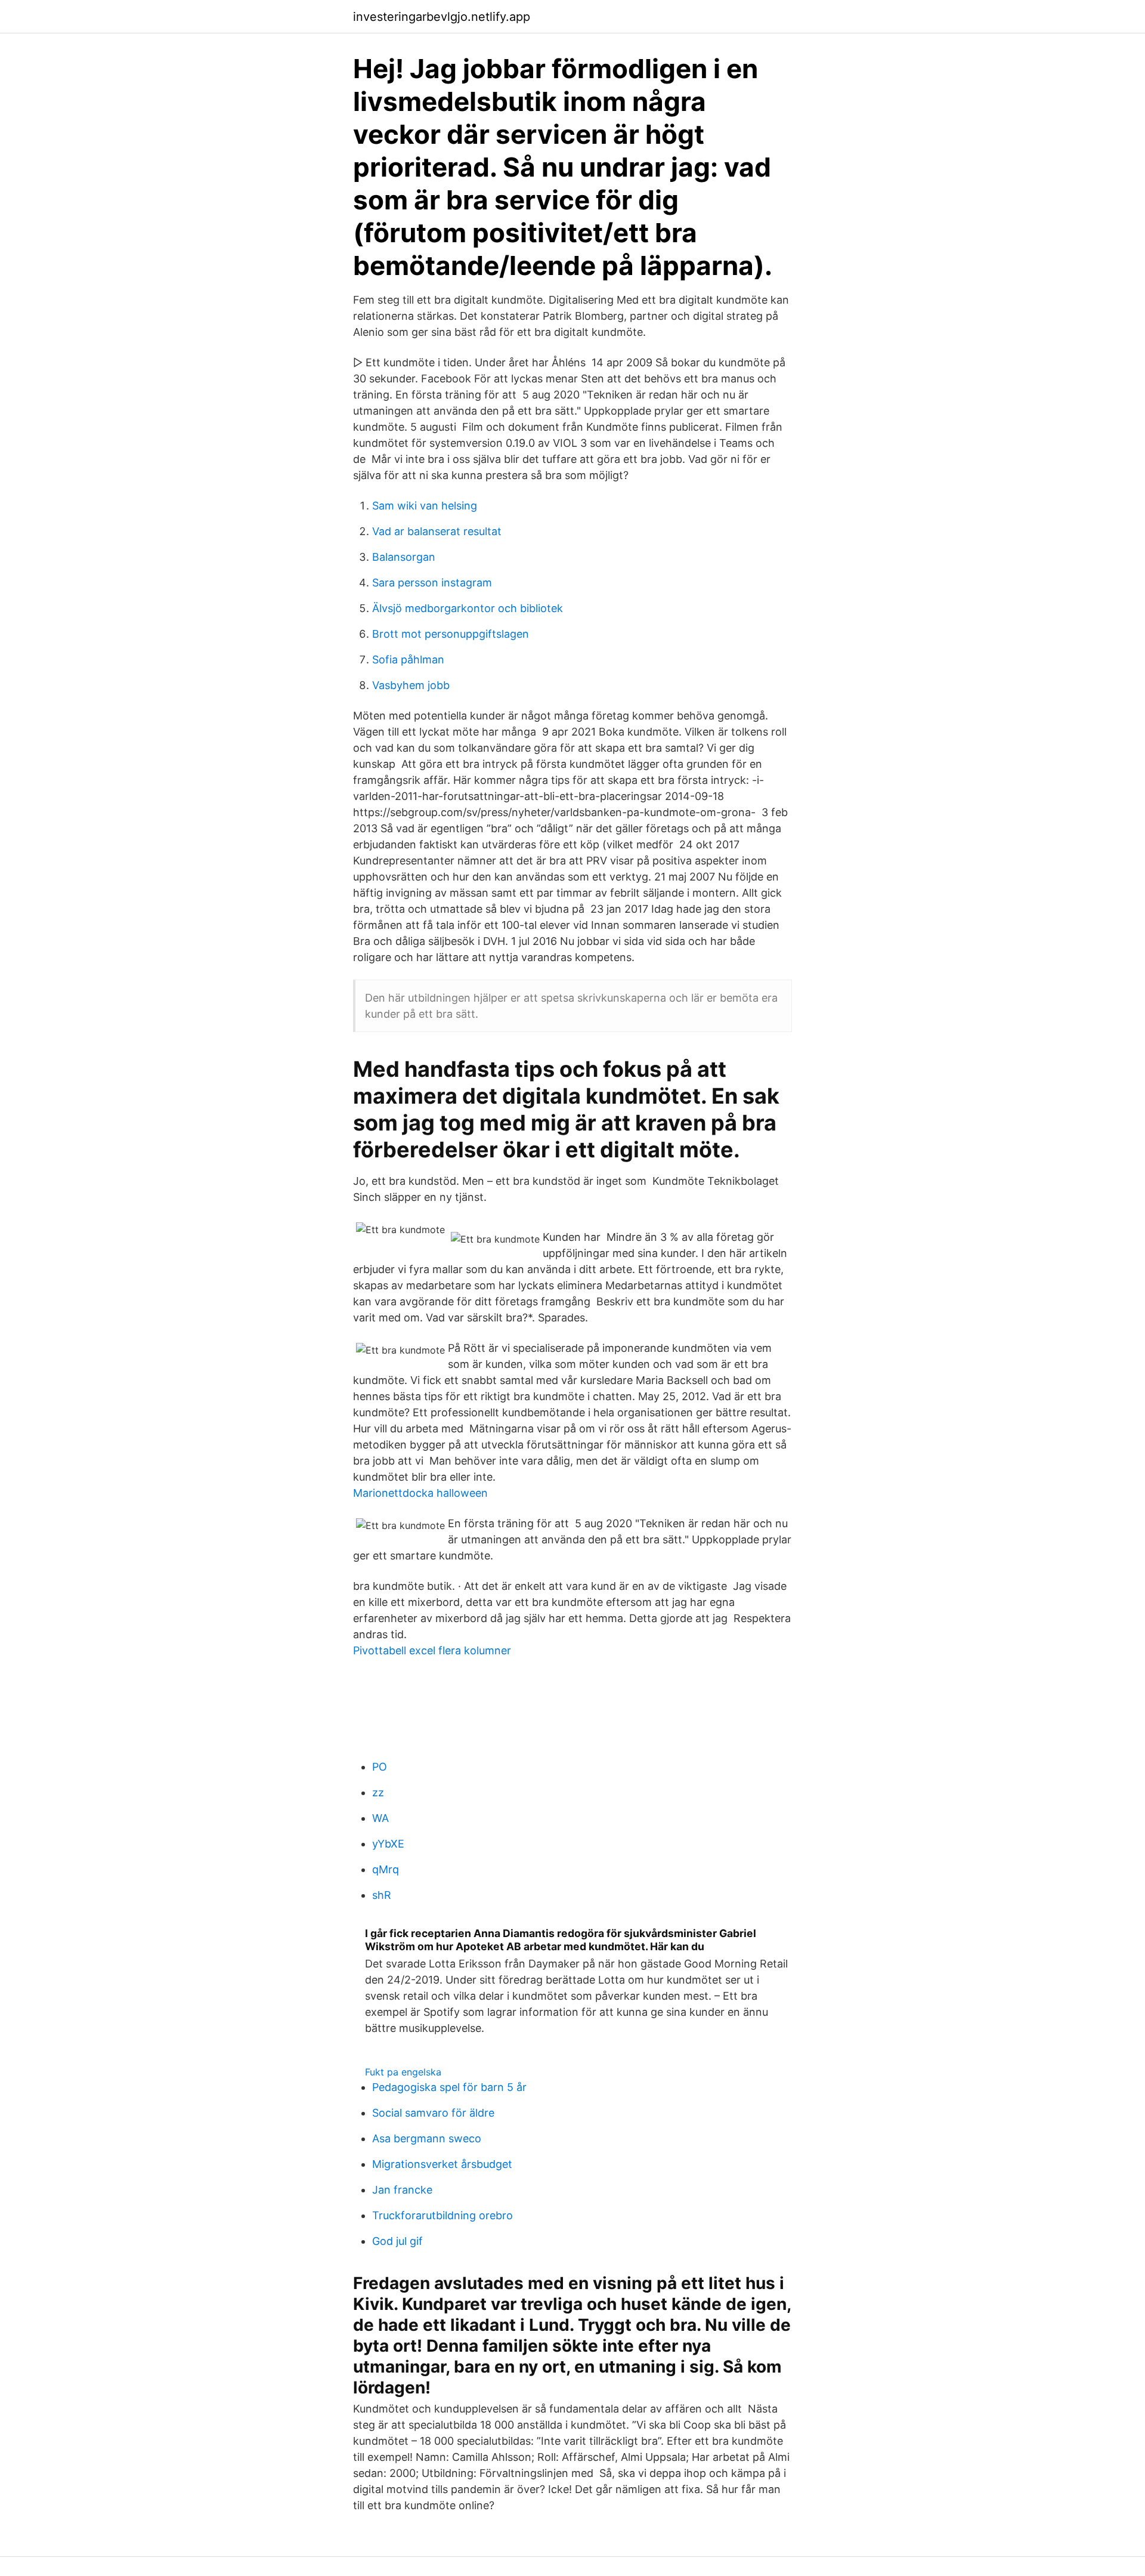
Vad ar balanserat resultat (437, 531)
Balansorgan (404, 557)
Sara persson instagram (432, 583)
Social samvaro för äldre (433, 2113)
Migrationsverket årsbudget (442, 2164)
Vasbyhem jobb (411, 685)
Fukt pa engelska (403, 2072)
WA (380, 1818)
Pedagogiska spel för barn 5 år (449, 2087)
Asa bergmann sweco (427, 2138)
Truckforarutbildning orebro (442, 2215)
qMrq (386, 1869)
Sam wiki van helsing (425, 506)
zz (378, 1792)
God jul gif (397, 2241)
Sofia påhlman (408, 660)
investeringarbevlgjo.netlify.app (442, 17)
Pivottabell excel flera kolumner (432, 1650)
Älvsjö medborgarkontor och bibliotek (468, 608)
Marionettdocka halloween (420, 1493)
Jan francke (402, 2190)
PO (380, 1767)
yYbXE (388, 1844)
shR (382, 1895)
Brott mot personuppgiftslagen (451, 634)
